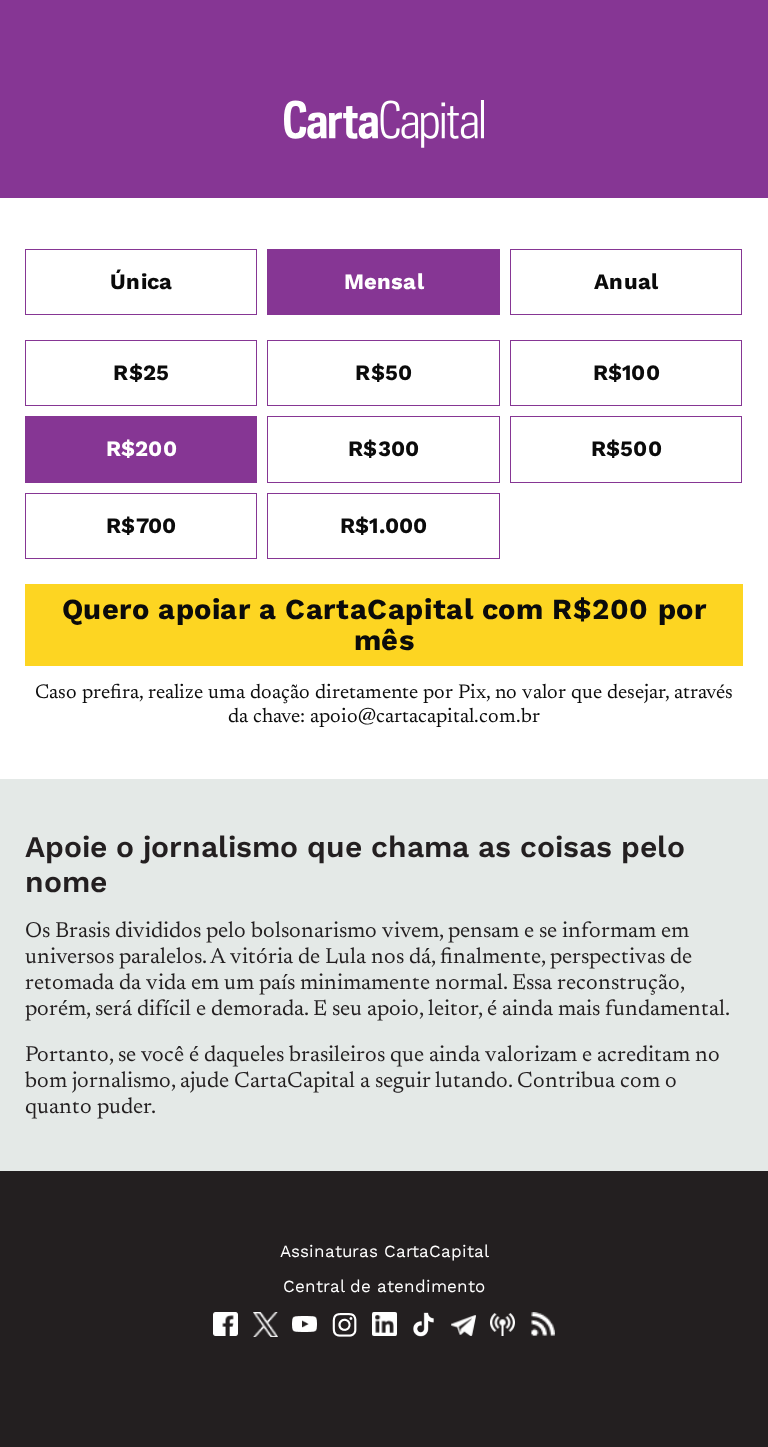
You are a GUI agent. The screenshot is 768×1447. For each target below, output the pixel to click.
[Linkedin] (384, 1324)
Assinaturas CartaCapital (384, 1251)
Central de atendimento (384, 1286)
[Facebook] (225, 1324)
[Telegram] (463, 1324)
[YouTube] (304, 1324)
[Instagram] (344, 1324)
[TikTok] (423, 1324)
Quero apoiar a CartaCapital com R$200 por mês (384, 624)
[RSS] (542, 1324)
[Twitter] (265, 1324)
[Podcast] (502, 1324)
